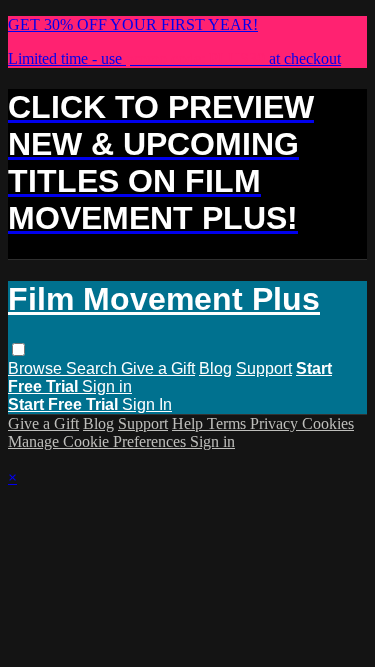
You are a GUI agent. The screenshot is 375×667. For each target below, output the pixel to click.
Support (264, 368)
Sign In (147, 404)
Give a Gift (158, 368)
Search (93, 368)
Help (189, 423)
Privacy (276, 423)
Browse (37, 368)
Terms (228, 423)
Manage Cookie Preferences (99, 441)
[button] (18, 349)
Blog (215, 368)
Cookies (328, 423)
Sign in (107, 386)
